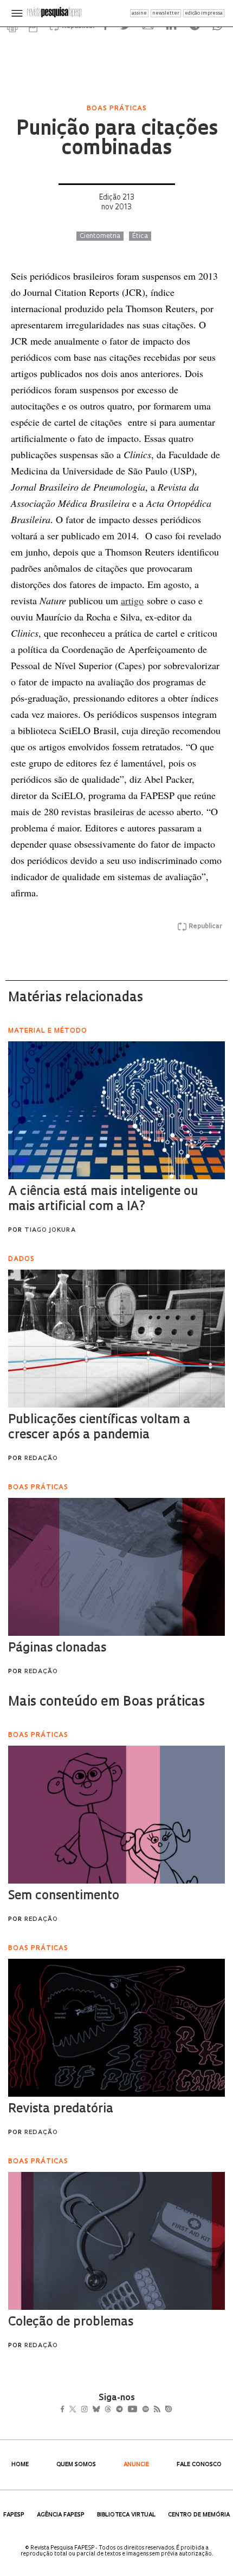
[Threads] (124, 2410)
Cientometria (100, 236)
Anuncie (136, 2465)
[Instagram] (92, 2410)
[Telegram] (139, 2410)
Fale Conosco (199, 2465)
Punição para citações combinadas (117, 140)
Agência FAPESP (61, 2515)
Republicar (205, 927)
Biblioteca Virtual (126, 2515)
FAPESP (14, 2515)
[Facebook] (65, 2410)
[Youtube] (156, 2410)
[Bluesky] (108, 2410)
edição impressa (204, 13)
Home (20, 2465)
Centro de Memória (199, 2515)
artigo (132, 600)
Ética (140, 236)
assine (139, 13)
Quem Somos (76, 2465)
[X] (77, 2410)
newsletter (166, 13)
